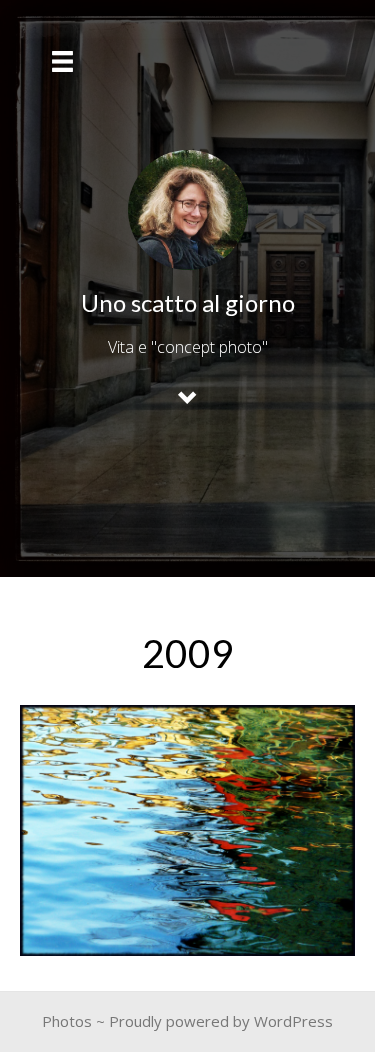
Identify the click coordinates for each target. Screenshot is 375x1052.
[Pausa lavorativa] (187, 830)
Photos (67, 1021)
